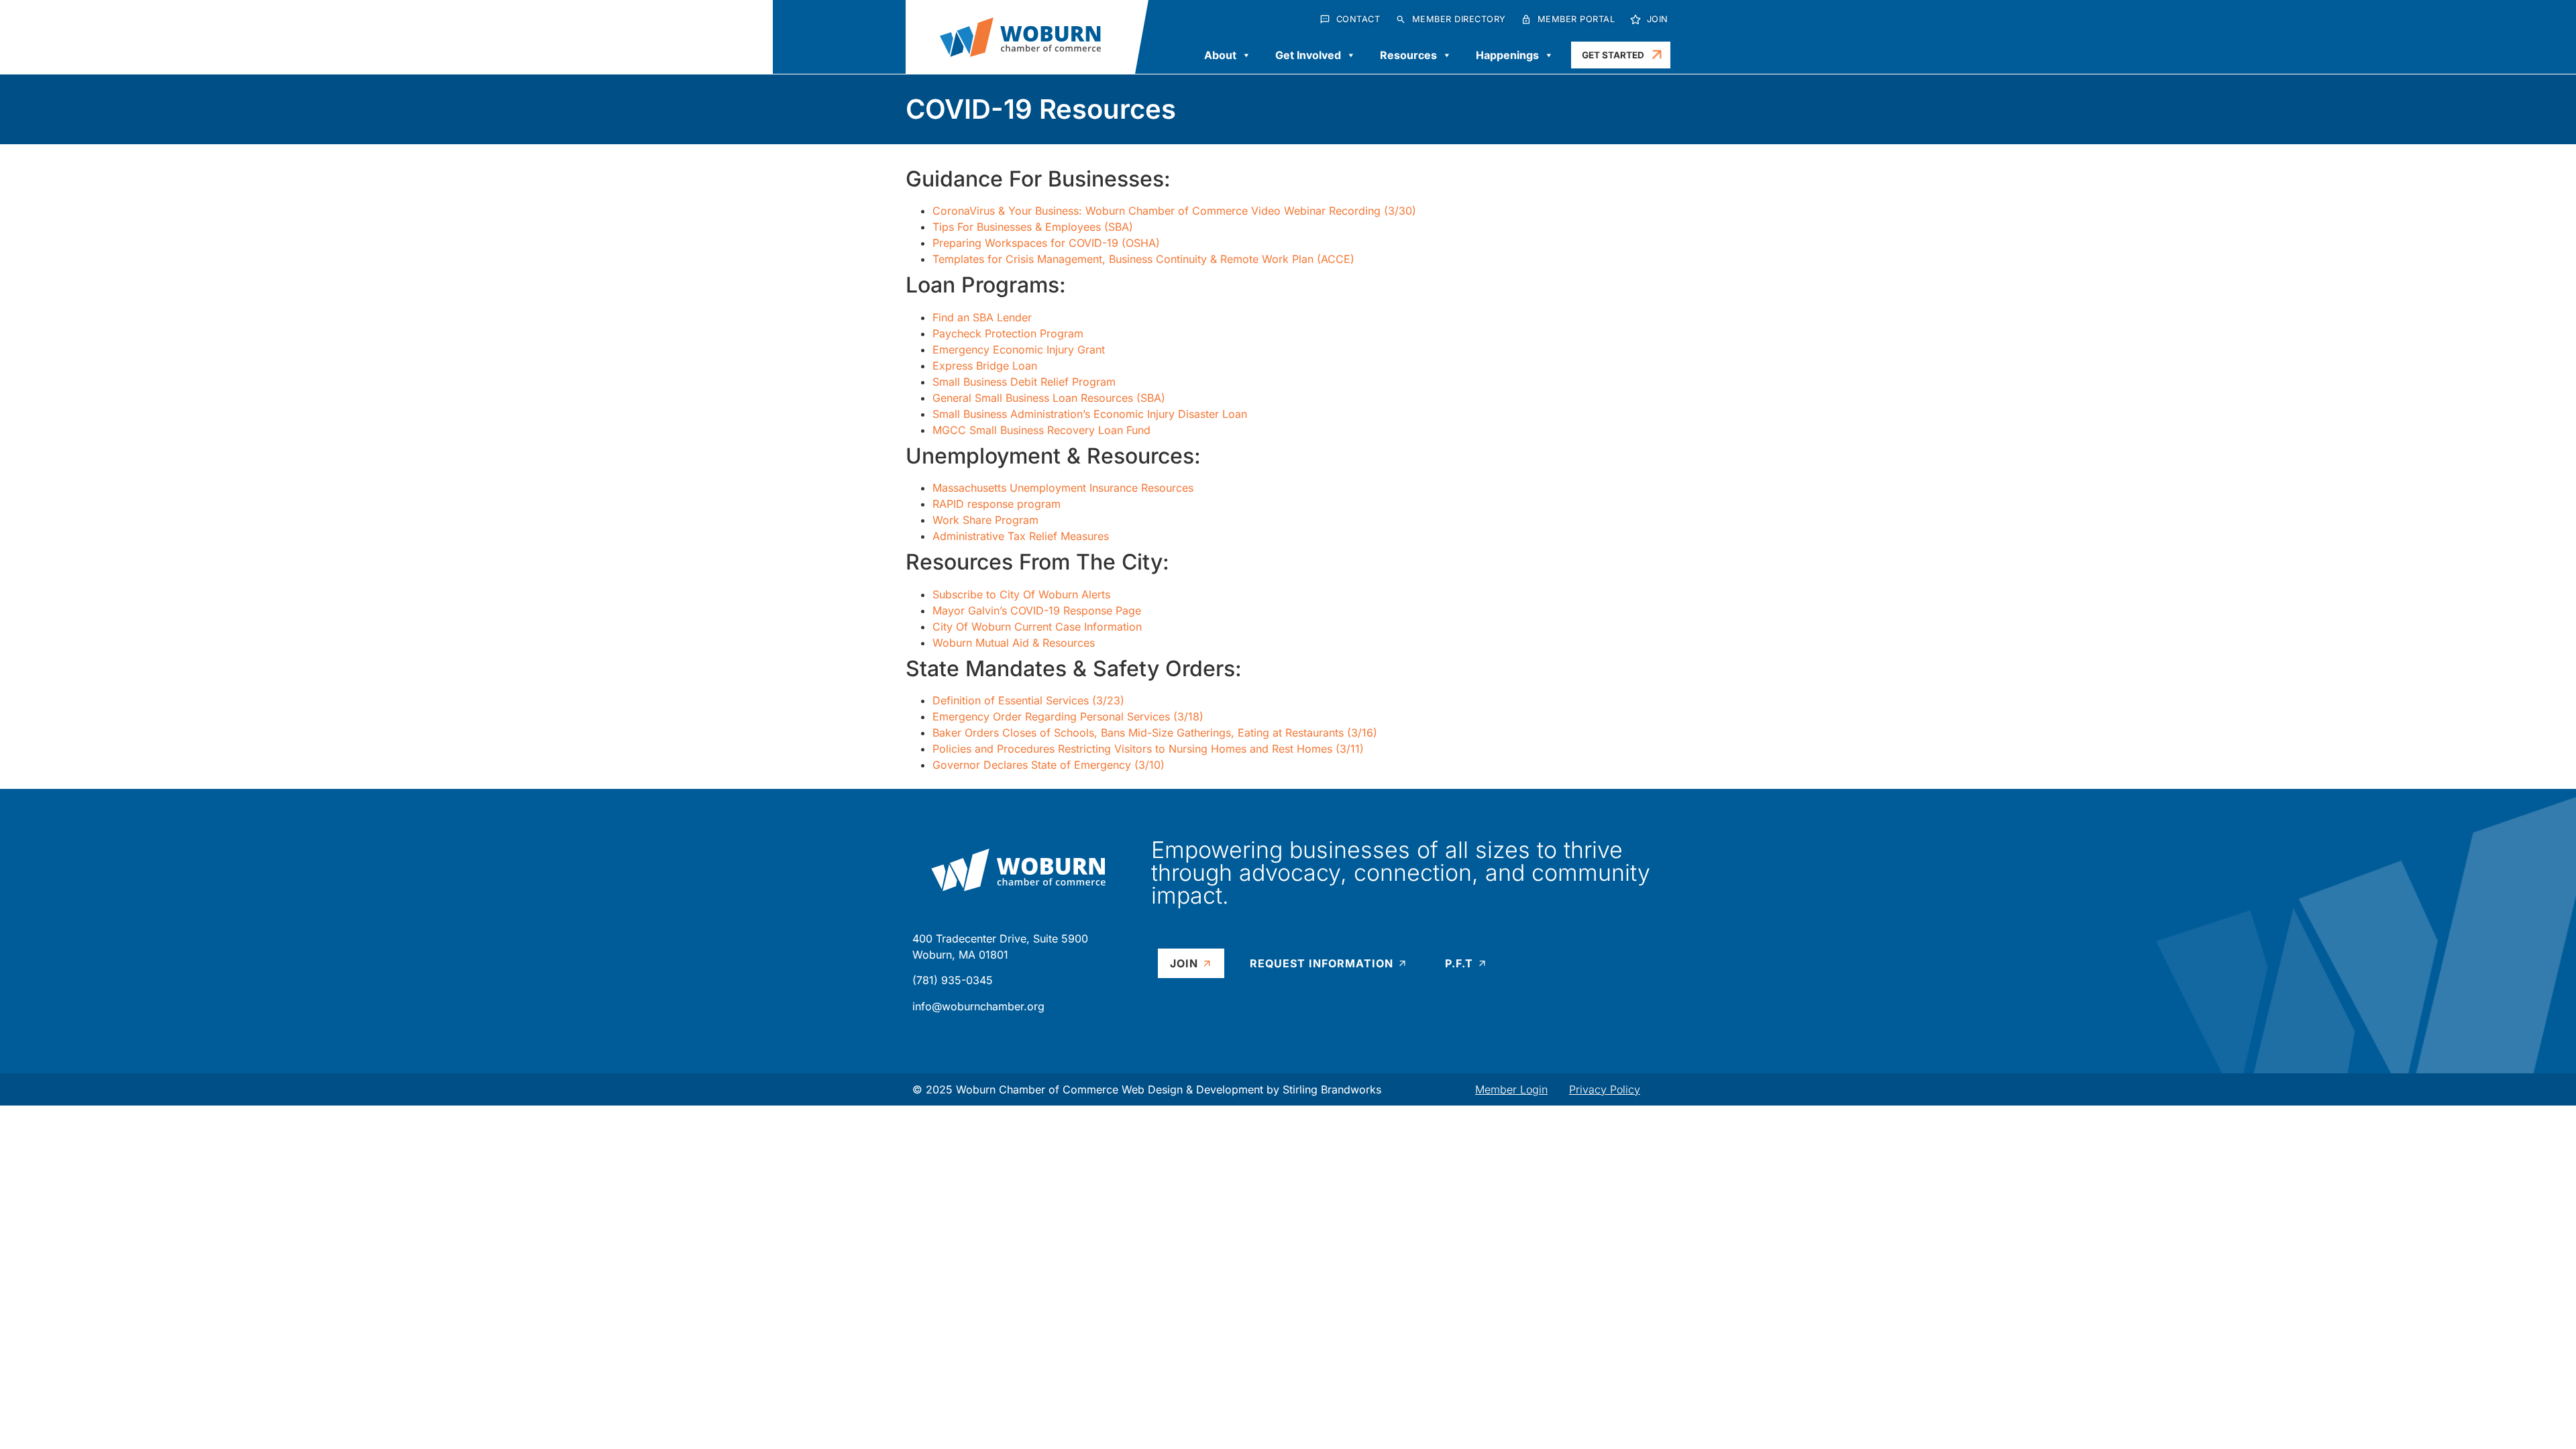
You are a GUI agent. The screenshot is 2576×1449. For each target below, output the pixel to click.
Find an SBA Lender (982, 317)
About (1220, 55)
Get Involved (1308, 55)
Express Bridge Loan (985, 366)
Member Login (1511, 1089)
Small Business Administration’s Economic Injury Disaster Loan (1090, 414)
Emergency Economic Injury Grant (1019, 350)
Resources (1408, 55)
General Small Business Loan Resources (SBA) (1049, 398)
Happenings (1507, 55)
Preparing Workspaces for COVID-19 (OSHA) (1046, 243)
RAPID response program (997, 504)
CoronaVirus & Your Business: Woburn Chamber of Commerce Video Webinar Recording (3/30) (1174, 211)
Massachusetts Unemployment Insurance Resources (1063, 488)
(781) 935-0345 (953, 980)
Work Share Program (985, 520)
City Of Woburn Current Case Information (1037, 627)
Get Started (1613, 55)
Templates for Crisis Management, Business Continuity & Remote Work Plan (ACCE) (1143, 259)
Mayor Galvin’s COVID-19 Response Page (1037, 610)
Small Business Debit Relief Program (1024, 382)
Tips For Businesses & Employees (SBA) (1033, 227)
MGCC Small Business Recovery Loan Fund (1041, 430)
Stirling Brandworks (1332, 1089)
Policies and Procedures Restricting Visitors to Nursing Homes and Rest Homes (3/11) (1148, 749)
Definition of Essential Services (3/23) (1028, 700)
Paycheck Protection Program (1008, 333)
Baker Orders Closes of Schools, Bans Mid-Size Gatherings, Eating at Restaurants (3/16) (1155, 733)
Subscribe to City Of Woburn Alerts (1021, 594)
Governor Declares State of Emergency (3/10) (1049, 765)
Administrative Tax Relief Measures (1021, 536)
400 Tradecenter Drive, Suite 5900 (1000, 938)
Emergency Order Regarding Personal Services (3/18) (1068, 716)
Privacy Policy (1605, 1089)
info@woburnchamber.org (978, 1006)
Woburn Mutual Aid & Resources (1014, 643)
